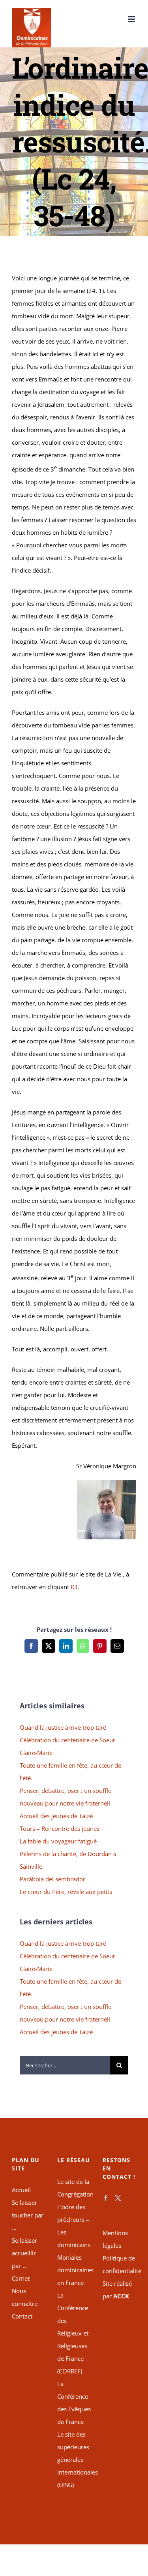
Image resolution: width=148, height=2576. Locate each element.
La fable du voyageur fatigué (58, 1841)
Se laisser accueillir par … (24, 2253)
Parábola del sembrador (52, 1879)
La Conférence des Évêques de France (74, 2403)
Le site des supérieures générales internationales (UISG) (74, 2460)
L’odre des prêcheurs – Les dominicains (74, 2226)
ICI (74, 1587)
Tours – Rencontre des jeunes (60, 1828)
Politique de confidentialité (119, 2264)
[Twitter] (118, 2198)
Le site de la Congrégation (74, 2188)
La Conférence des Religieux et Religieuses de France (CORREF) (73, 2333)
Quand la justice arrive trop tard (63, 1727)
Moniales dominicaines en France (74, 2270)
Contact (22, 2316)
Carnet (21, 2278)
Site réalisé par (117, 2290)
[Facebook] (106, 2198)
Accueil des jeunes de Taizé (56, 1816)
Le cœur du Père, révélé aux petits (66, 1892)
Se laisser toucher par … (28, 2215)
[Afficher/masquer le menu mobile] (132, 19)
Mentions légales (115, 2239)
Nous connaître (25, 2297)
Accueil (21, 2190)
